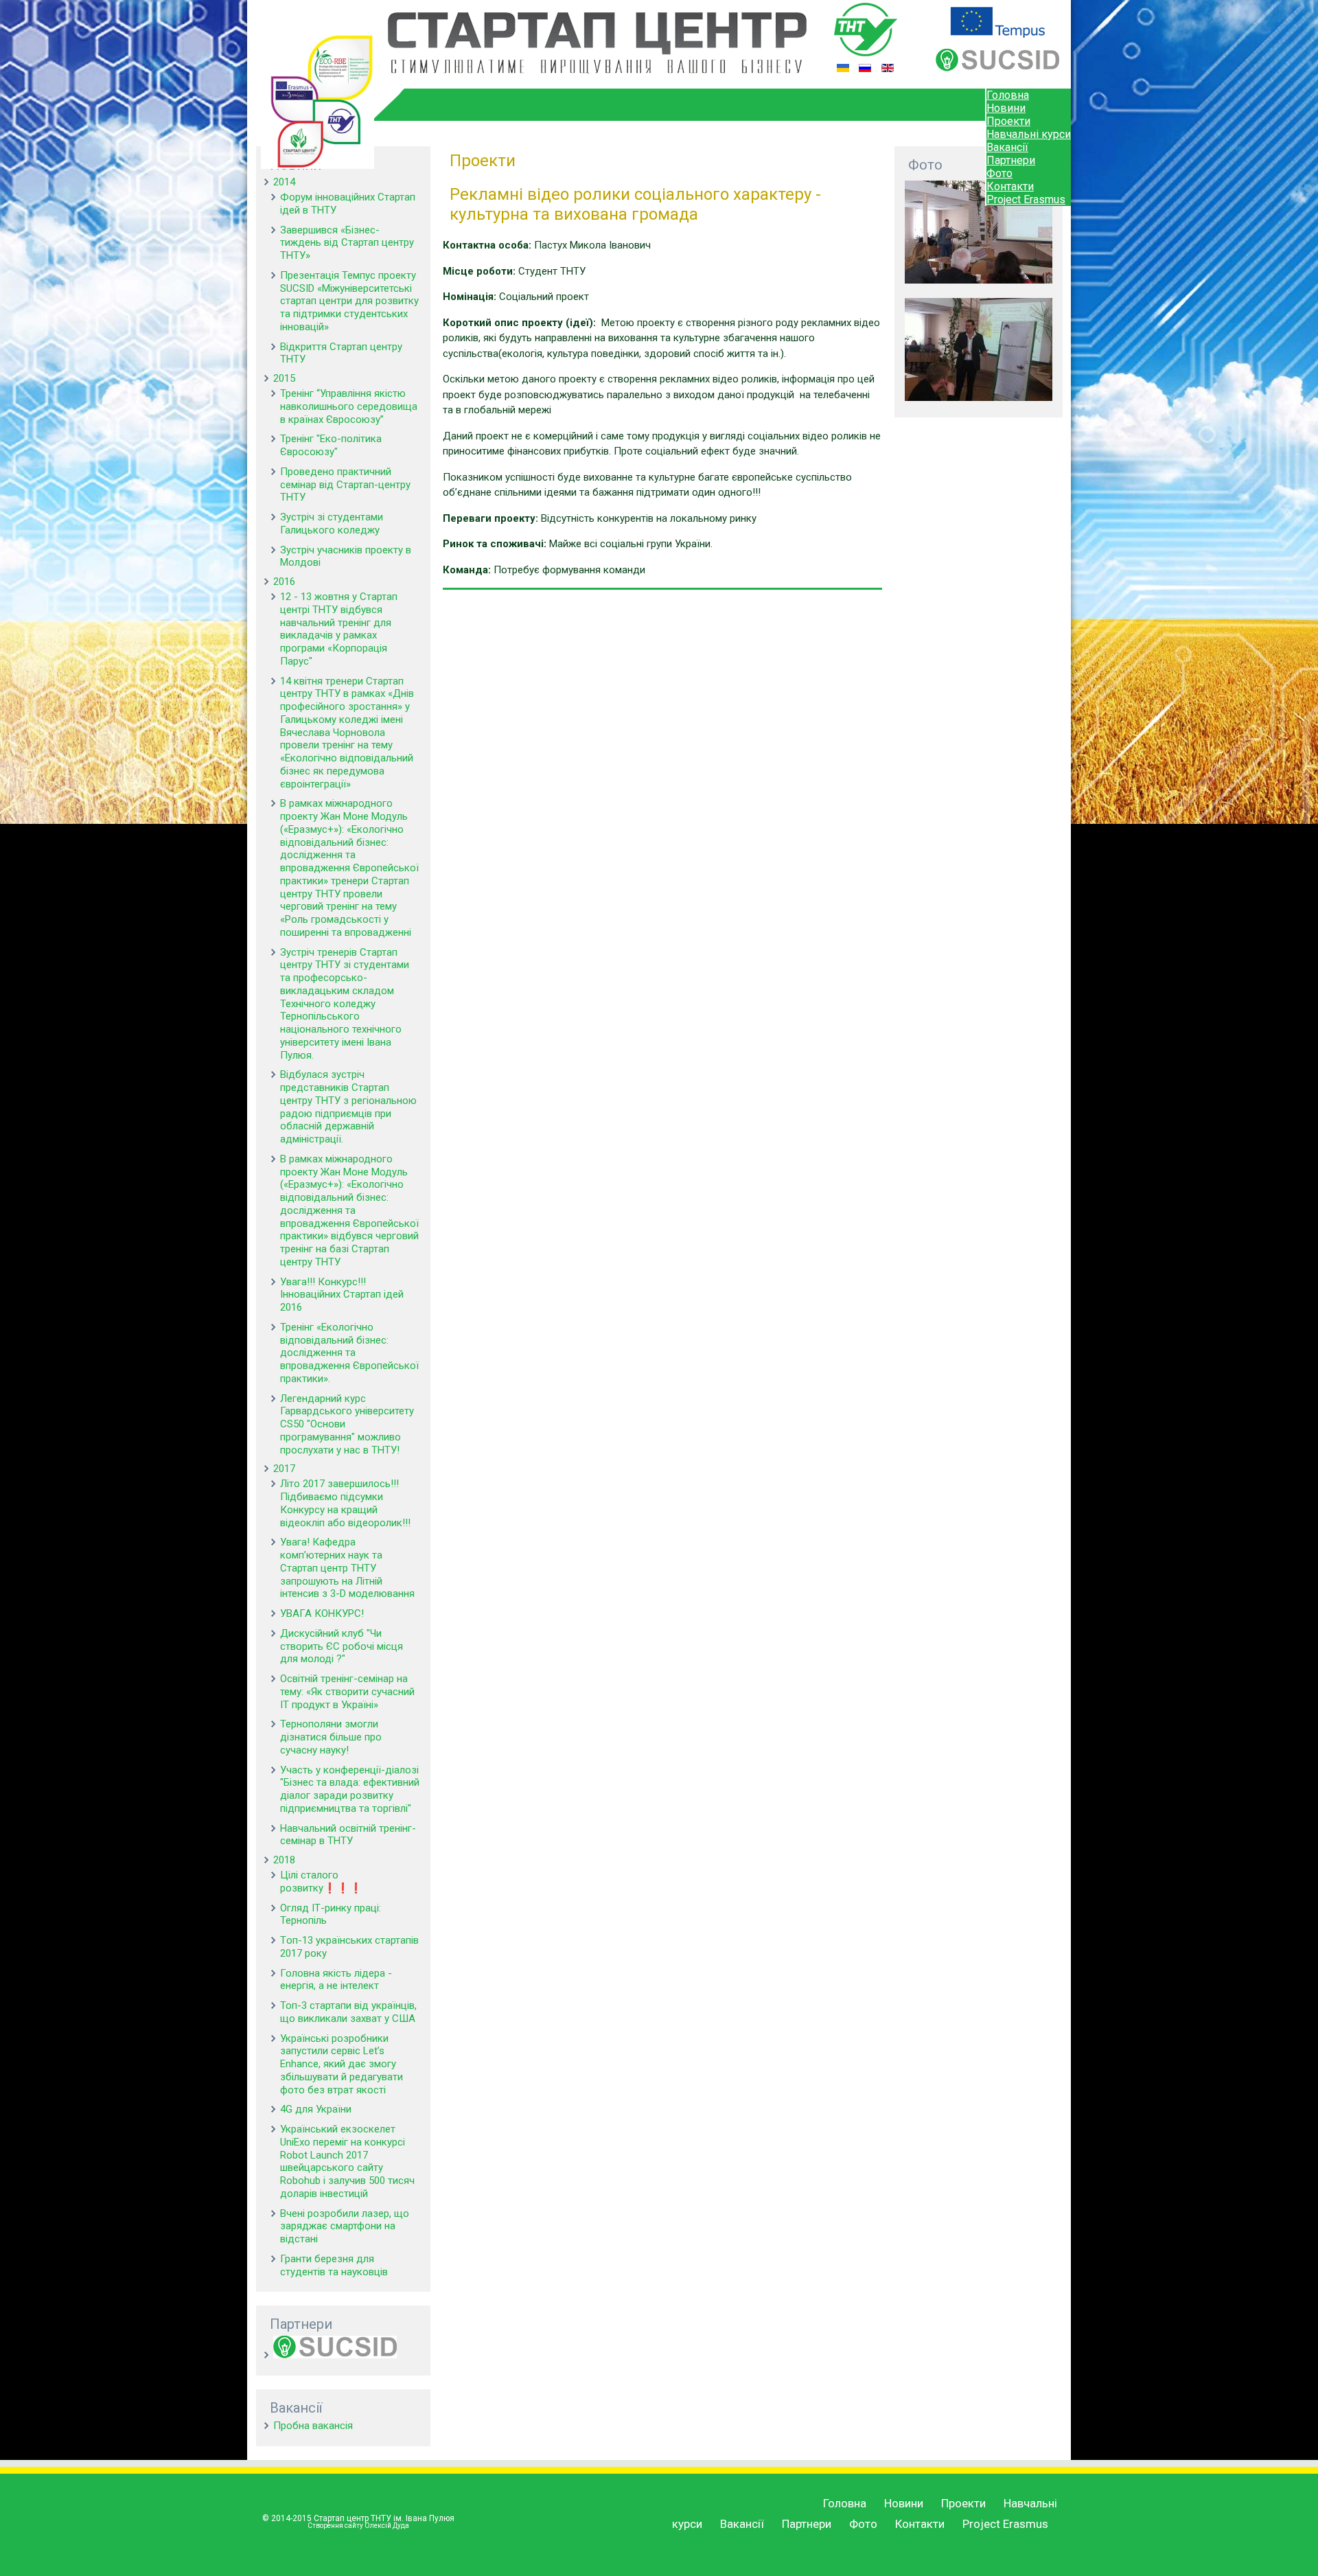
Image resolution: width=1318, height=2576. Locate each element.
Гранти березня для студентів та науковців (334, 2265)
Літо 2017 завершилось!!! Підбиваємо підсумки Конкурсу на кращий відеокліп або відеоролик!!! (345, 1503)
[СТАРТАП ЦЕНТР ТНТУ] (317, 165)
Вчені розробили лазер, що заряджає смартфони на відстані (345, 2227)
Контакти (1010, 186)
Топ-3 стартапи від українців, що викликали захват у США (348, 2012)
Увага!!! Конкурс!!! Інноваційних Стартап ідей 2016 (342, 1295)
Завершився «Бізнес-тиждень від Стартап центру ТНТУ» (347, 243)
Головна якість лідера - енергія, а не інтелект (336, 1980)
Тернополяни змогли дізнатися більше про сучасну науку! (331, 1737)
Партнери (1011, 160)
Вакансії (1007, 147)
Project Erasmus (1026, 199)
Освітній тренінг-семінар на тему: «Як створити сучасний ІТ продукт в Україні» (347, 1692)
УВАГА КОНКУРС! (322, 1613)
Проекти (1008, 121)
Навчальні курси (1029, 134)
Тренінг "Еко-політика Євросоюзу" (331, 445)
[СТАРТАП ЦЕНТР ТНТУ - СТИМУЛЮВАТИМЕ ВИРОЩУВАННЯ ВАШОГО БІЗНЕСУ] (597, 70)
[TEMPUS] (997, 34)
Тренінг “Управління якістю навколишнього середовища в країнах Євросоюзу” (349, 406)
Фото (999, 173)
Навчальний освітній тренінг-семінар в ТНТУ (348, 1835)
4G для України (316, 2109)
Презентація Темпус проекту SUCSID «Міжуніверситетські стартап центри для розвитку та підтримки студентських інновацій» (349, 301)
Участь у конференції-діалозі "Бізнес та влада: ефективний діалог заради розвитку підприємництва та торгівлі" (350, 1789)
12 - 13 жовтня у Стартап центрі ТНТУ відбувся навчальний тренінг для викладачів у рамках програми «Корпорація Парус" (339, 629)
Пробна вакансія (313, 2426)
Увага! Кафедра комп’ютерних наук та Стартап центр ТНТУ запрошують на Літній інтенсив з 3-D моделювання (347, 1568)
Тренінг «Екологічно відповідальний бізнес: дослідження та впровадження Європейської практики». (349, 1353)
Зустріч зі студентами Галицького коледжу (332, 524)
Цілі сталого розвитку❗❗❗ (321, 1882)
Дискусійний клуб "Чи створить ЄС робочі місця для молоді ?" (342, 1646)
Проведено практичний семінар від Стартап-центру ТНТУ (345, 485)
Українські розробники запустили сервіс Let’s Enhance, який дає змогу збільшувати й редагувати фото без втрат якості (342, 2064)
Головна (1008, 95)
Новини (1006, 108)
